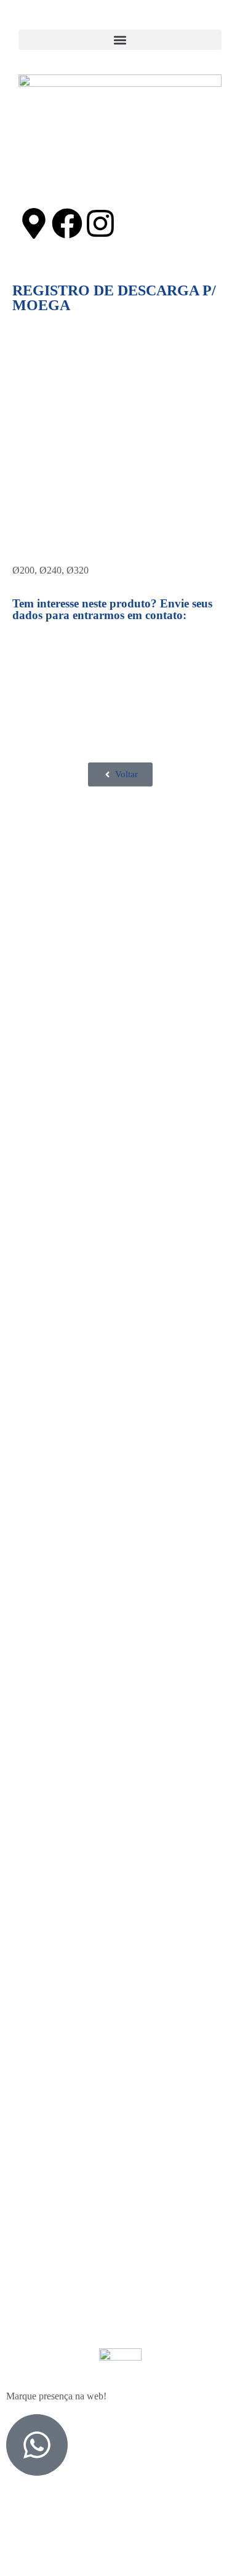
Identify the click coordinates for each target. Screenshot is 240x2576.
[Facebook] (67, 223)
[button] (120, 40)
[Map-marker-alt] (34, 223)
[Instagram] (100, 223)
